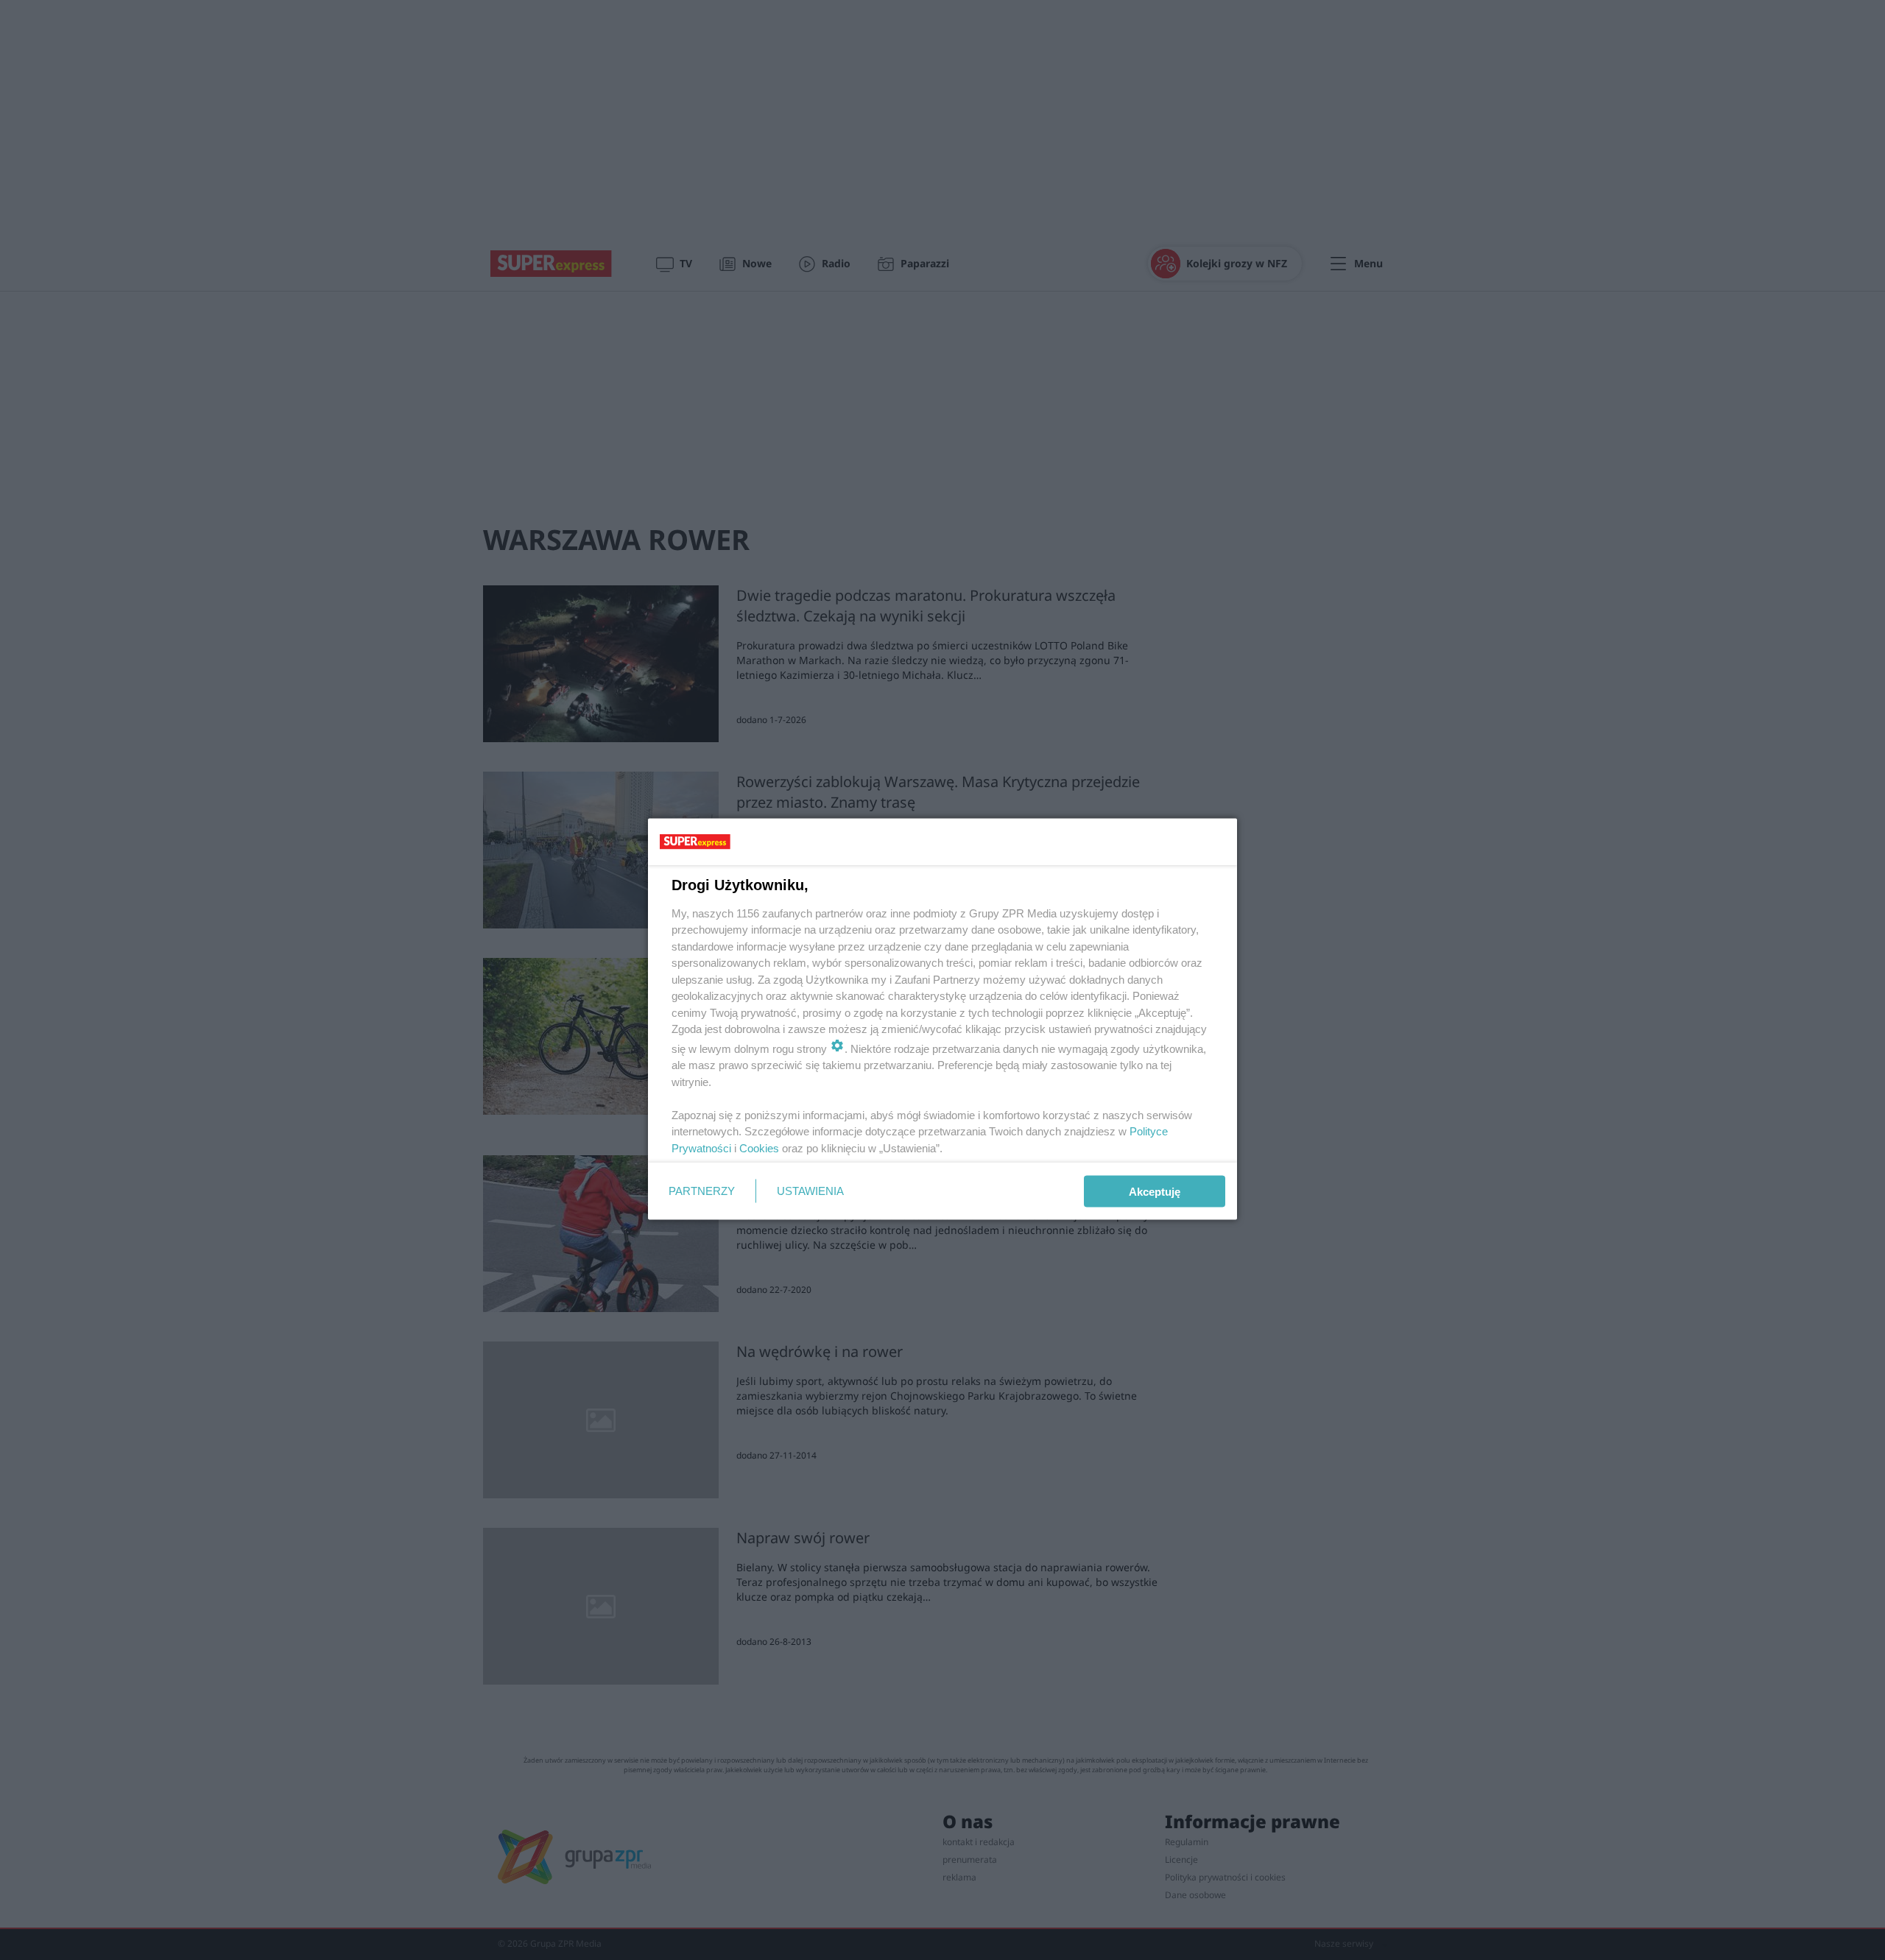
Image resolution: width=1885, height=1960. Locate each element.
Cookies (759, 1148)
